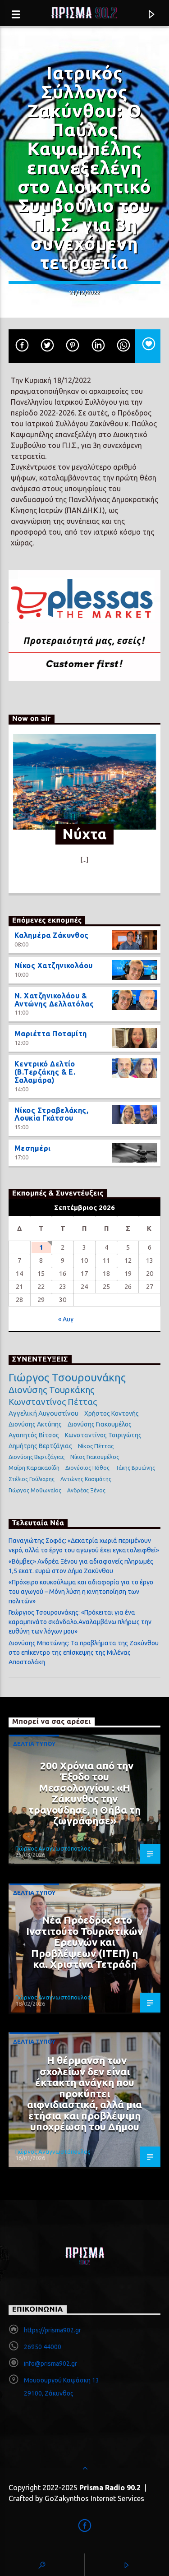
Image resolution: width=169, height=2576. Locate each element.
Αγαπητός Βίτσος (34, 1435)
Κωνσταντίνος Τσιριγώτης (103, 1435)
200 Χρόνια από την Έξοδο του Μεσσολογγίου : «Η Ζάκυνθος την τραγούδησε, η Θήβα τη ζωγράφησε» (84, 1793)
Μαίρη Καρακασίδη (34, 1468)
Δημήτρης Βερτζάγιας (40, 1446)
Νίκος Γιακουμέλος (95, 1457)
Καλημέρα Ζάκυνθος (52, 935)
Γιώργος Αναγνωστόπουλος (53, 1848)
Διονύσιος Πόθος (87, 1468)
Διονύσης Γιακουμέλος (100, 1424)
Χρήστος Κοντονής (112, 1413)
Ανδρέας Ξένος (86, 1490)
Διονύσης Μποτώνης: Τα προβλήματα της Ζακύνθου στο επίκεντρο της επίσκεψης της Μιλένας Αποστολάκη (84, 1653)
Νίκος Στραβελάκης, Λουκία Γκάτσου (52, 1114)
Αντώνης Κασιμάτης (86, 1479)
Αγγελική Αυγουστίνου (43, 1413)
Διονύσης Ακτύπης (35, 1424)
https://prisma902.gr (53, 2330)
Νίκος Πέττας (96, 1446)
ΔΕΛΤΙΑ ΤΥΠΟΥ (34, 1744)
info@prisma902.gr (50, 2364)
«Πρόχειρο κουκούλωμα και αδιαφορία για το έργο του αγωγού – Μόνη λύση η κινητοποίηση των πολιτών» (81, 1592)
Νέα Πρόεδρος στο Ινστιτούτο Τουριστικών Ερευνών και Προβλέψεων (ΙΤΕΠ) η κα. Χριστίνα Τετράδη (84, 1942)
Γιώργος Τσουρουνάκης (67, 1378)
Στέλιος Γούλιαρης (32, 1479)
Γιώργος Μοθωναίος (35, 1490)
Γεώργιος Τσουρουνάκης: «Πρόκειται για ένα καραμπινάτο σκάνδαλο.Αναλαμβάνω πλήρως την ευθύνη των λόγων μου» (80, 1622)
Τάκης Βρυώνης (135, 1468)
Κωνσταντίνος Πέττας (53, 1402)
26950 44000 (43, 2347)
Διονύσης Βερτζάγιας (37, 1457)
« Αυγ (66, 1319)
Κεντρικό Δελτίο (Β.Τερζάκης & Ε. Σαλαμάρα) (45, 1072)
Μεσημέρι (33, 1148)
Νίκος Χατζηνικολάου (54, 965)
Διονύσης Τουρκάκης (51, 1390)
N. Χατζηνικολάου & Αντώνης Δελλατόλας (54, 1000)
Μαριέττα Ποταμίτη (51, 1034)
